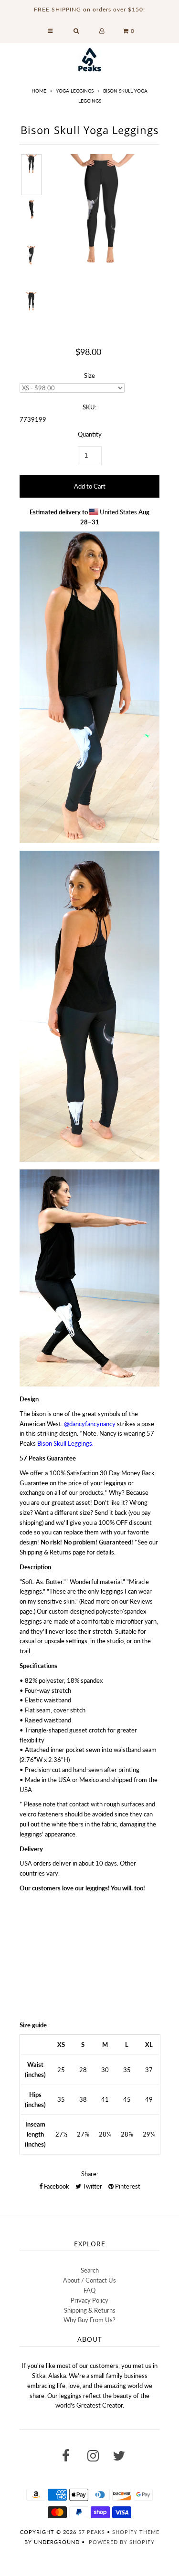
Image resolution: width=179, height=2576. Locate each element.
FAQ (89, 2290)
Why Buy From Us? (89, 2320)
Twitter (92, 2186)
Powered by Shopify (122, 2542)
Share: (89, 2174)
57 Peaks (92, 2532)
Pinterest (127, 2186)
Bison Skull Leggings (65, 1443)
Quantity (90, 434)
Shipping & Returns (90, 2310)
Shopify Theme (136, 2532)
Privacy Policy (89, 2300)
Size (89, 375)
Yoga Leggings (75, 91)
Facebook (56, 2186)
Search (90, 2270)
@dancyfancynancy (90, 1424)
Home (39, 91)
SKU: (89, 407)
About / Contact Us (89, 2280)
